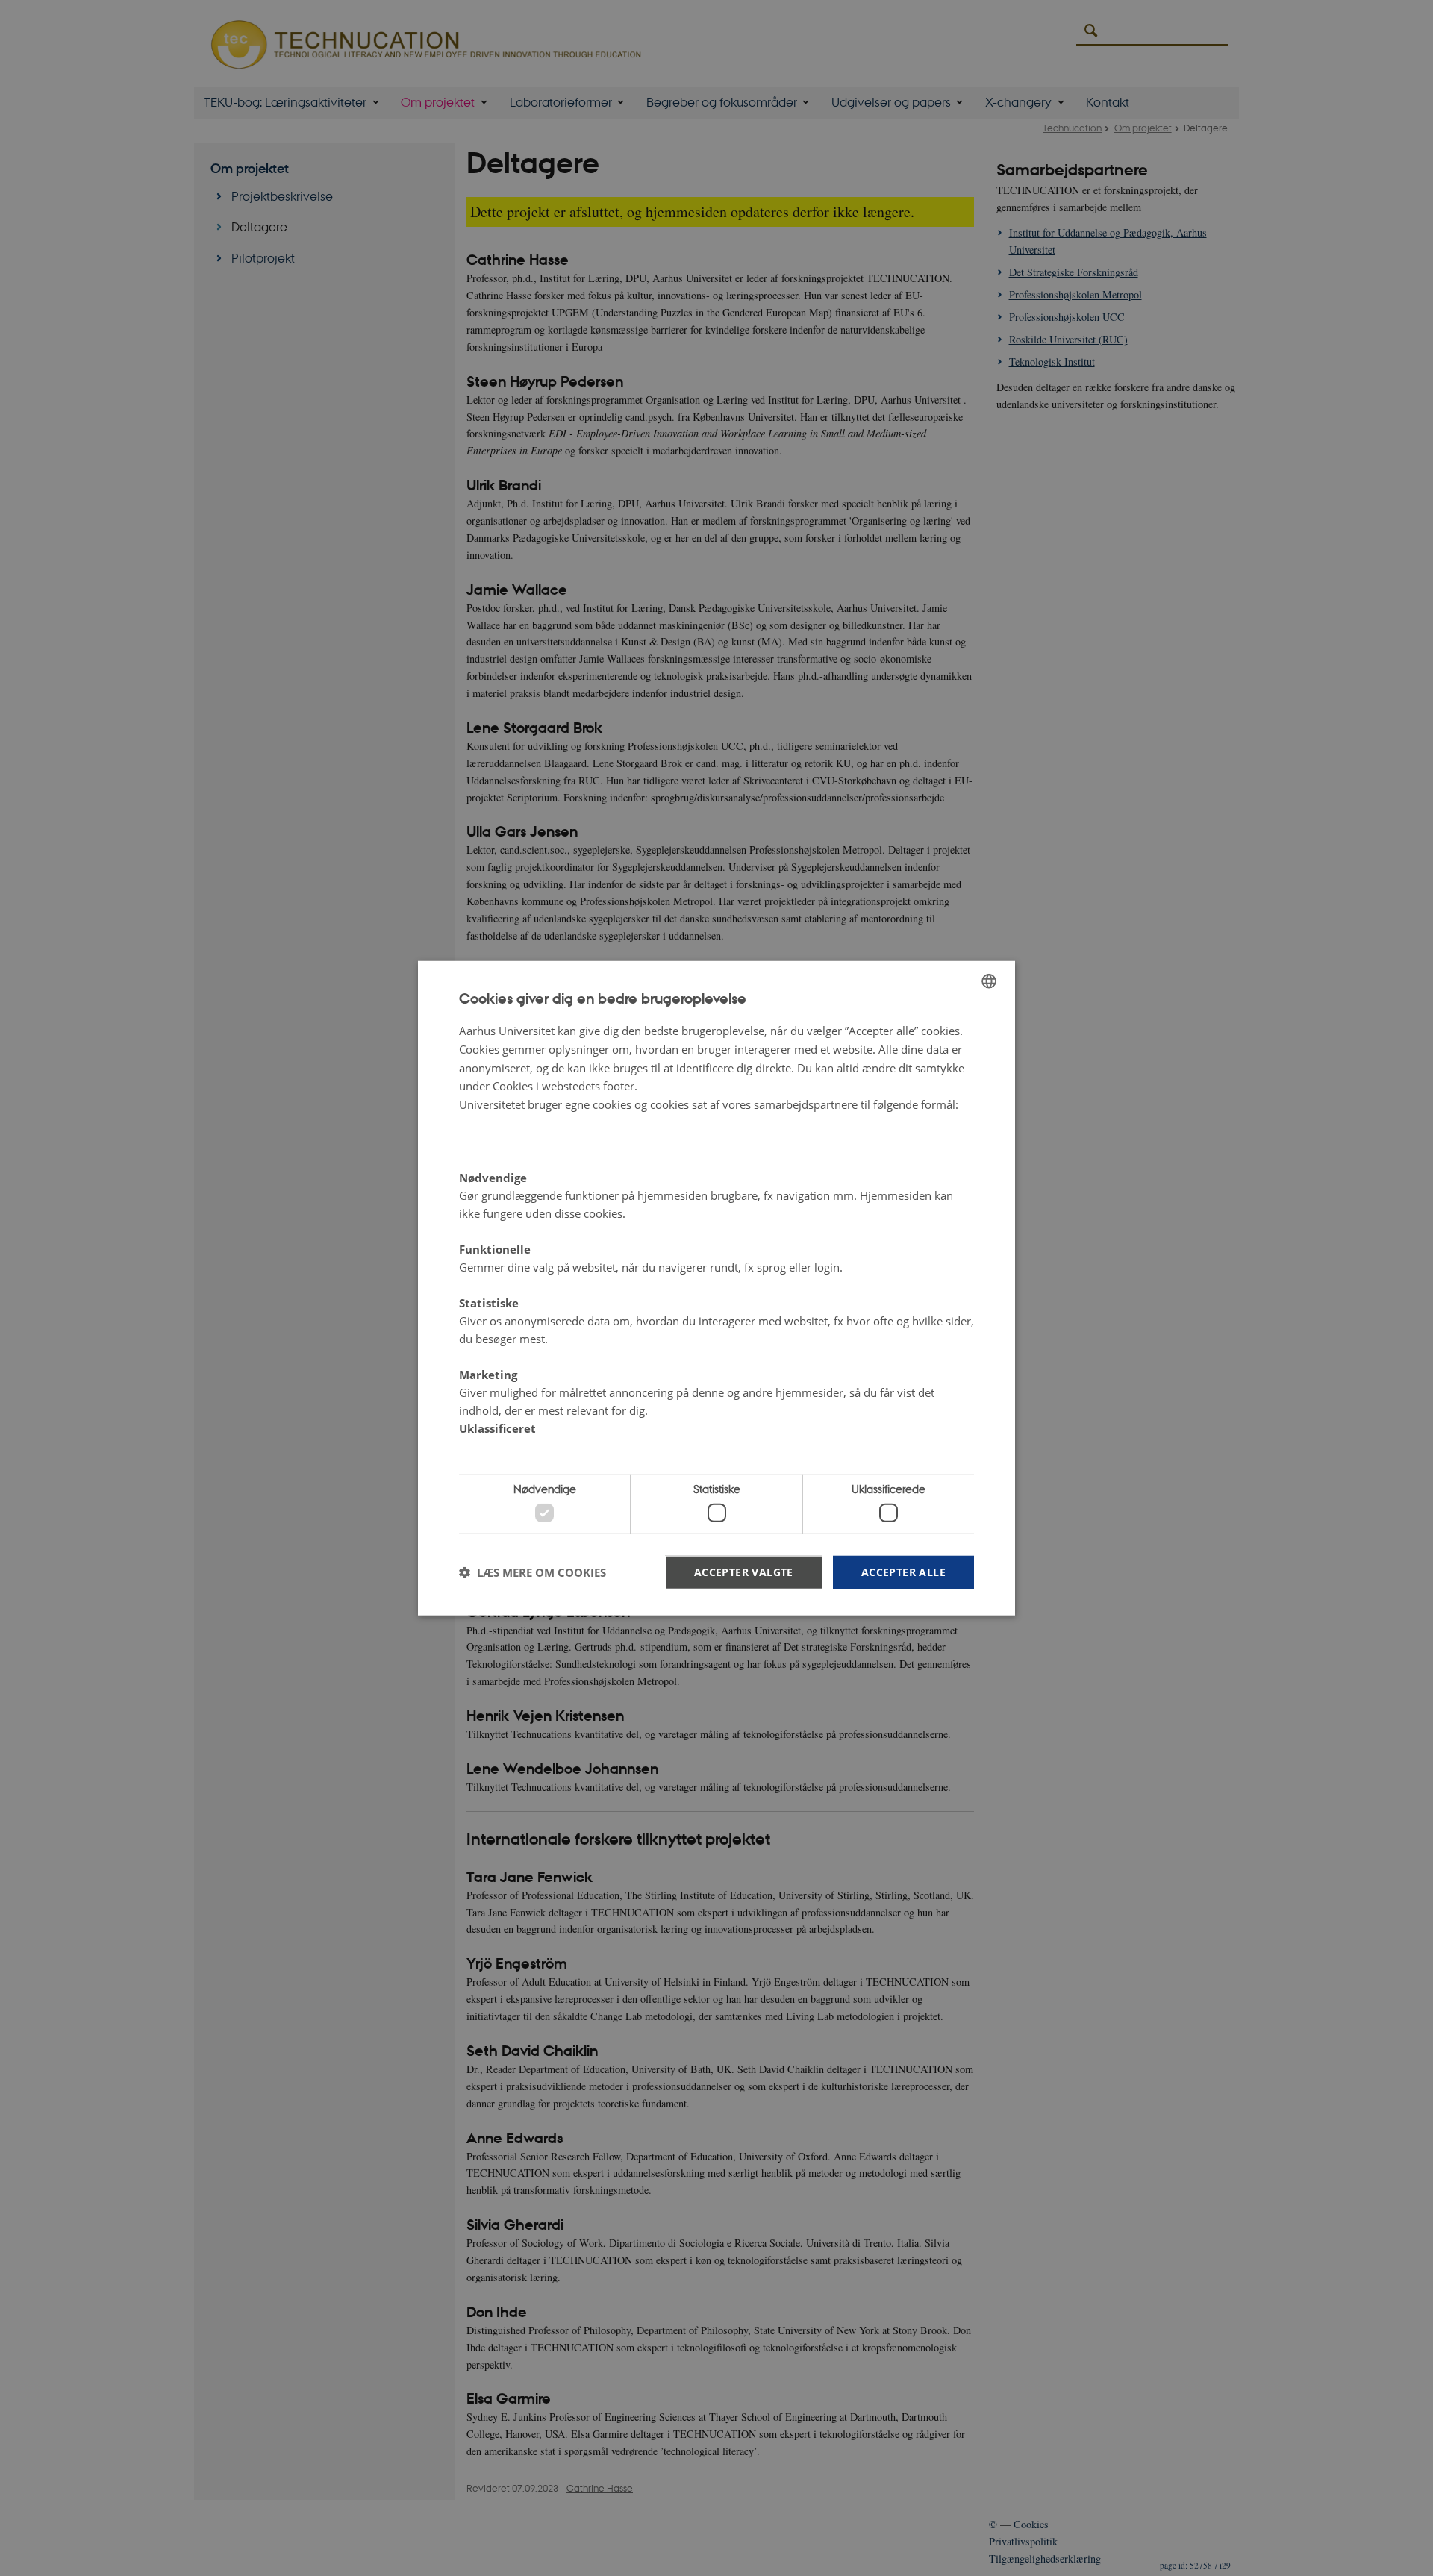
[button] (533, 1572)
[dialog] (716, 1288)
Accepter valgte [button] (744, 1571)
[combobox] (989, 981)
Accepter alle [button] (903, 1571)
